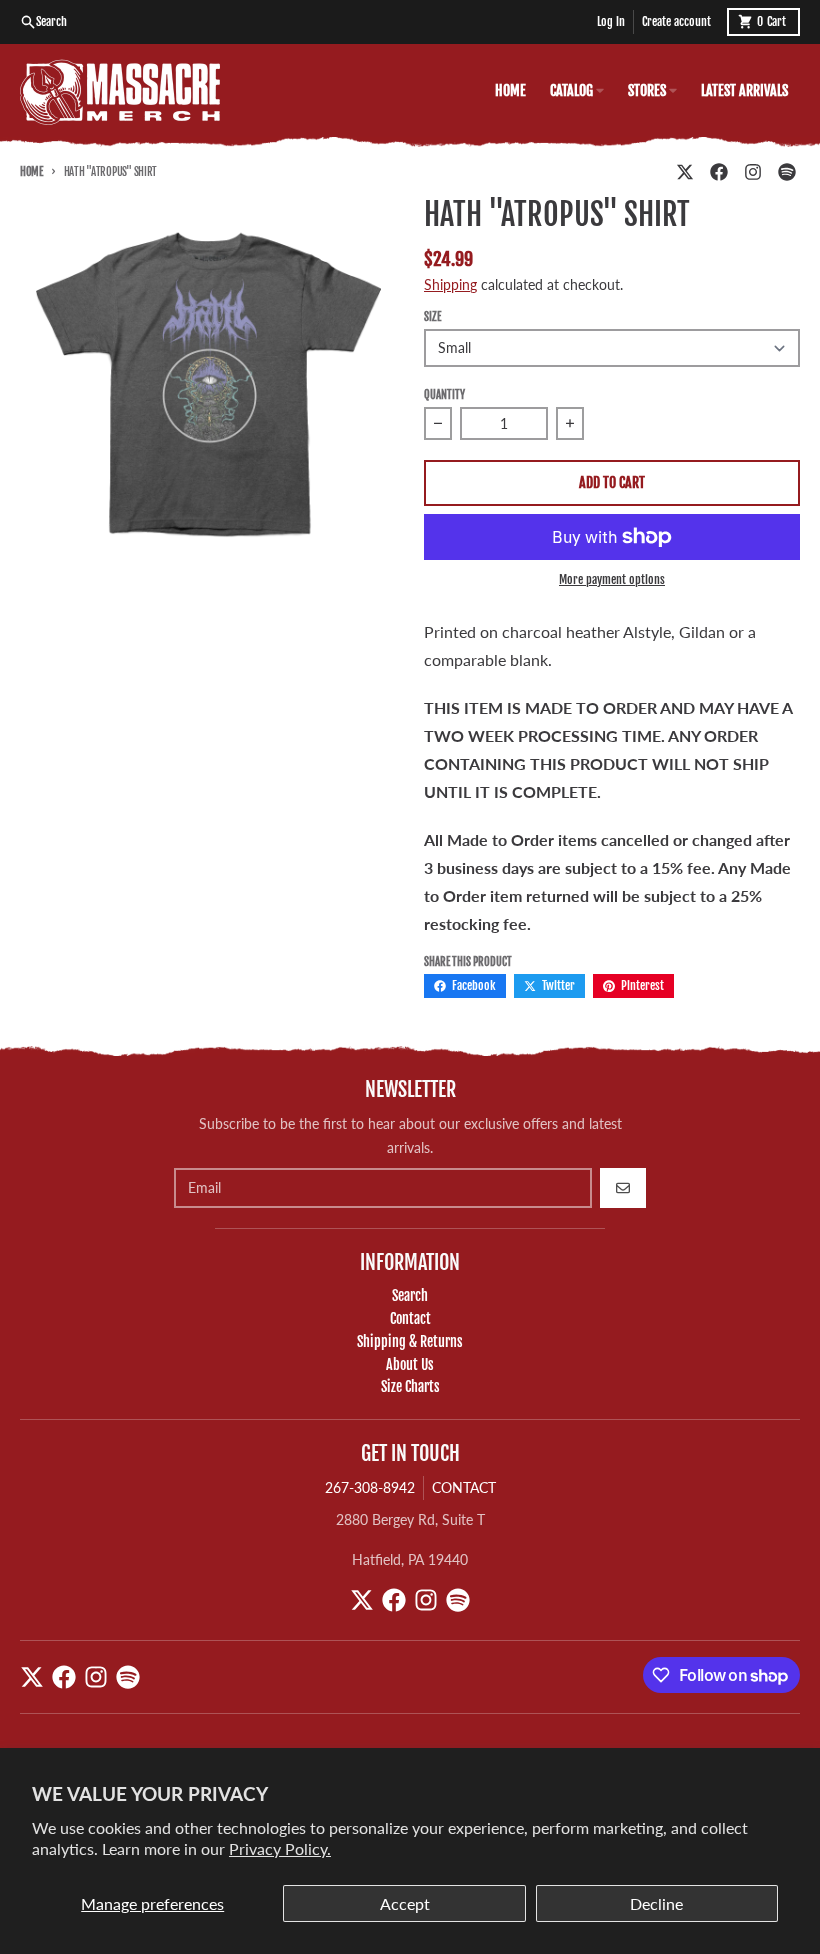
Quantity (444, 395)
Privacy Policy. (280, 1848)
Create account (676, 21)
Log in (611, 21)
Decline (656, 1903)
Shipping (450, 284)
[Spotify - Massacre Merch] (787, 172)
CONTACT (464, 1487)
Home (31, 172)
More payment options (612, 579)
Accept (405, 1903)
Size (432, 317)
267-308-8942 (370, 1487)
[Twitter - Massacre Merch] (685, 172)
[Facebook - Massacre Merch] (719, 172)
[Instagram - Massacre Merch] (753, 172)
